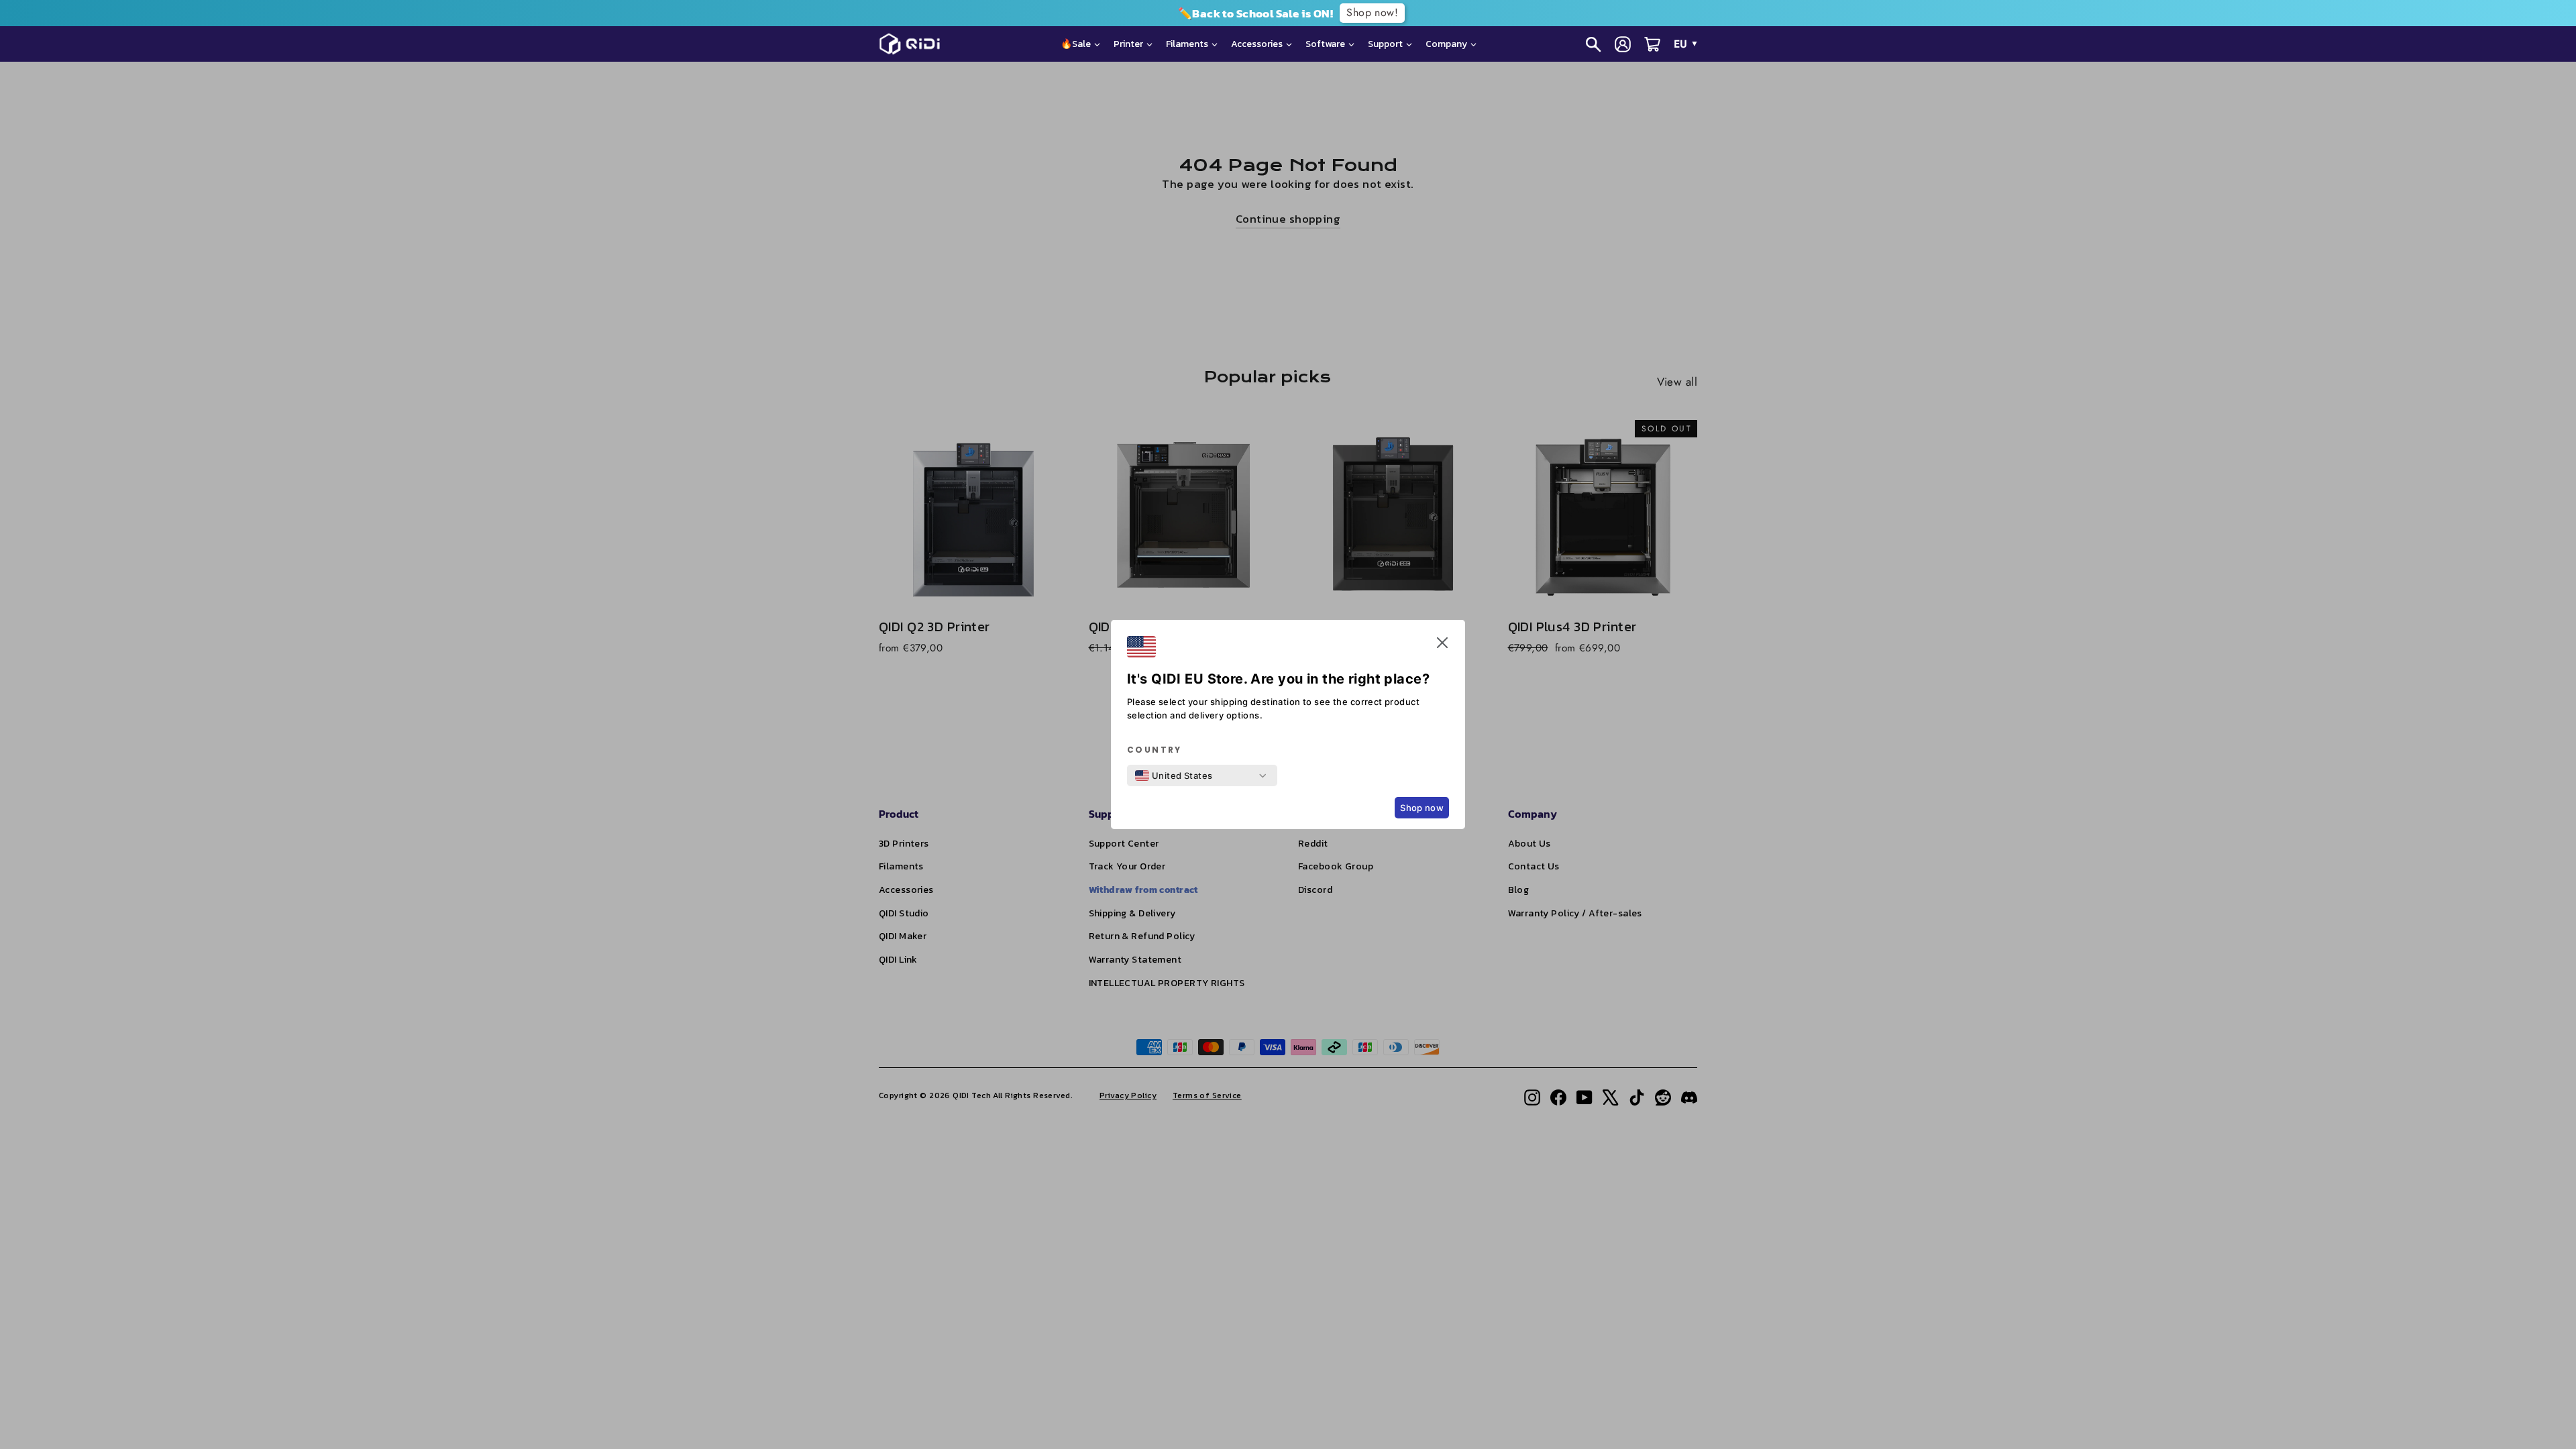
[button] (1442, 645)
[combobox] (1174, 775)
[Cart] (1652, 44)
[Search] (1593, 44)
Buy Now (2058, 13)
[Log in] (1623, 44)
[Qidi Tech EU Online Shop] (915, 44)
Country (1155, 750)
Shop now (1422, 808)
